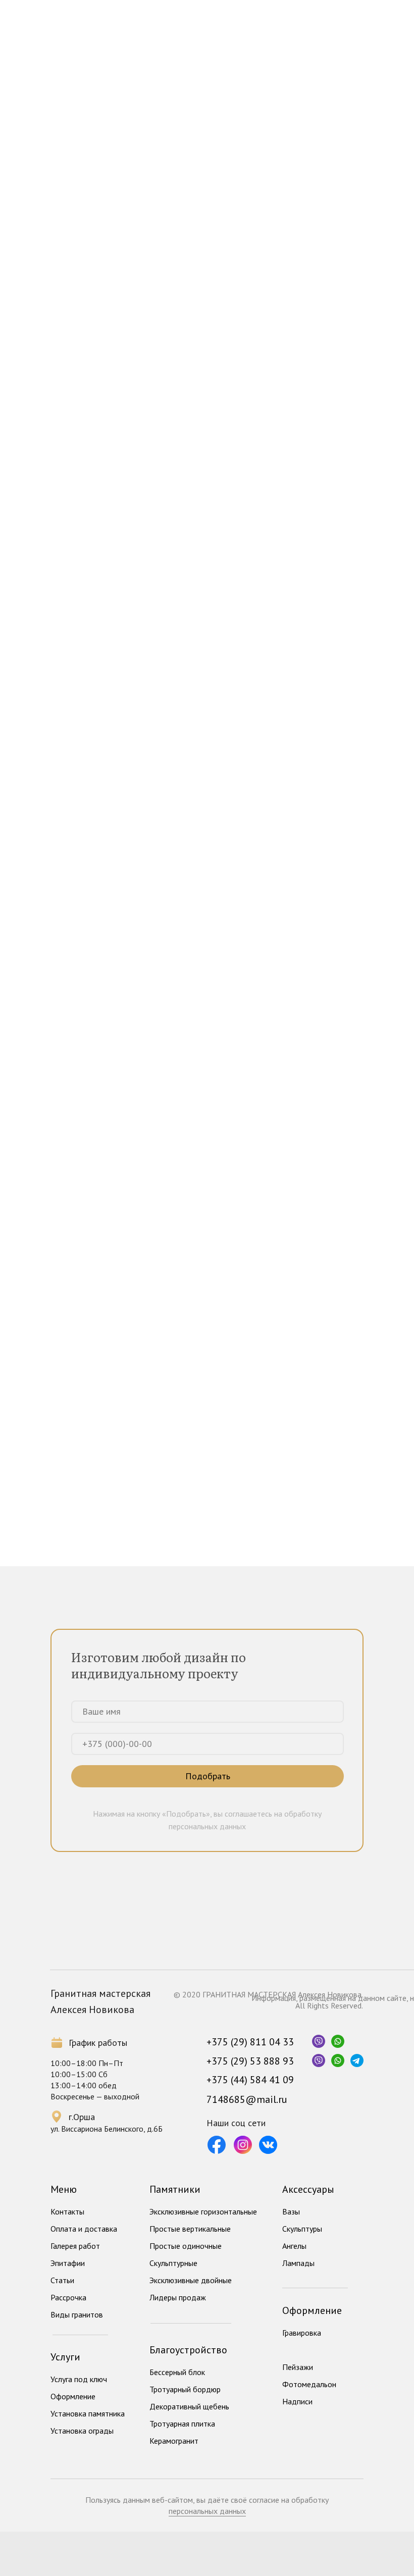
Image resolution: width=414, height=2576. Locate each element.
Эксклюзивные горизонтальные (203, 2211)
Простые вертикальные (190, 2229)
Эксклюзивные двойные (191, 2280)
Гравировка (302, 2333)
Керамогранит (174, 2441)
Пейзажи (298, 2367)
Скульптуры (302, 2229)
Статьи (62, 2280)
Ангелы (294, 2246)
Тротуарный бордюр (185, 2389)
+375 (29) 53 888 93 (250, 2061)
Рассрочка (68, 2297)
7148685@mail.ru (247, 2099)
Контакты (67, 2211)
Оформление (73, 2396)
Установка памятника (88, 2413)
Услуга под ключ (79, 2379)
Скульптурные (173, 2263)
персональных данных (207, 2511)
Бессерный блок (177, 2372)
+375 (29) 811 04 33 (250, 2042)
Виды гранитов (77, 2314)
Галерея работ (75, 2246)
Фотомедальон (309, 2384)
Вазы (291, 2211)
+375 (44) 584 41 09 (250, 2080)
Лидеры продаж (178, 2297)
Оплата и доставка (84, 2229)
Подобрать (208, 1776)
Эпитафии (68, 2263)
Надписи (297, 2401)
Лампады (298, 2263)
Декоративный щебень (189, 2406)
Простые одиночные (186, 2246)
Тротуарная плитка (182, 2424)
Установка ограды (82, 2431)
